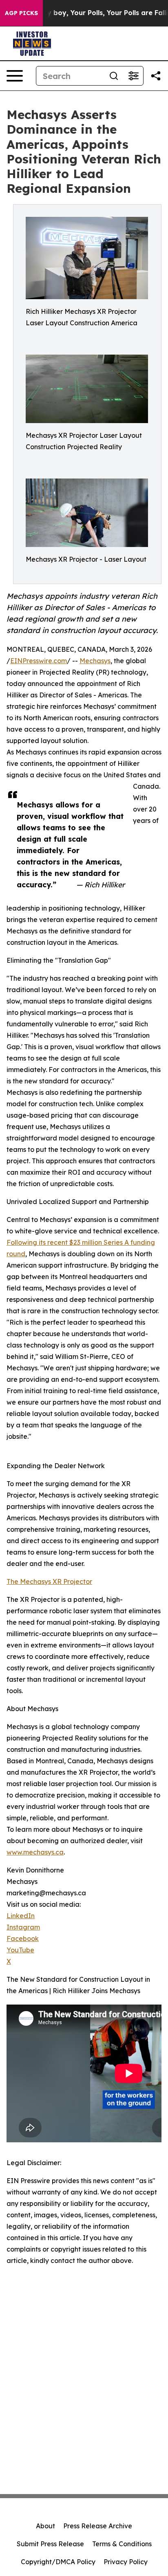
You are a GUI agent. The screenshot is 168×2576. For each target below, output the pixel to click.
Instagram (23, 1927)
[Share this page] (156, 76)
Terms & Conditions (122, 2544)
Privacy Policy (126, 2562)
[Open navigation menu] (15, 76)
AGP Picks (21, 13)
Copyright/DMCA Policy (58, 2562)
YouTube (20, 1950)
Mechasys (95, 661)
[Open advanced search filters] (133, 76)
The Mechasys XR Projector (49, 1581)
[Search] (114, 76)
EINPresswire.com (39, 661)
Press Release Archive (98, 2526)
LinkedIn (21, 1916)
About (45, 2526)
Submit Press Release (50, 2544)
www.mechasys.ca (35, 1852)
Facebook (23, 1939)
